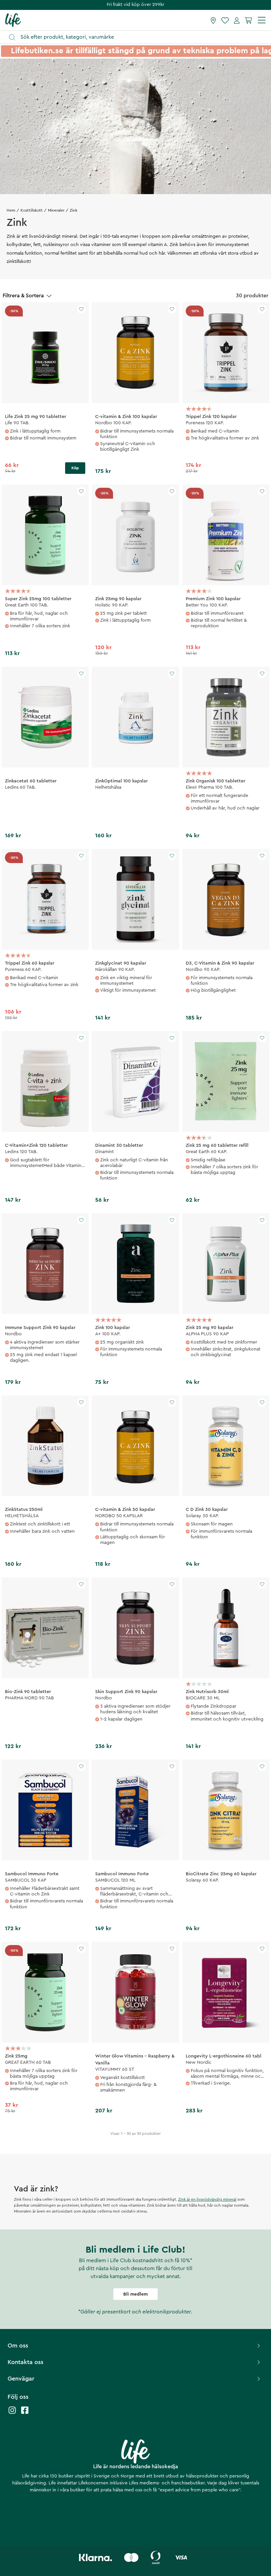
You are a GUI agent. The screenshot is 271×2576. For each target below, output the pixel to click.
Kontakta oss (25, 2362)
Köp (75, 468)
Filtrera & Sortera (23, 296)
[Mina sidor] (237, 20)
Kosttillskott (32, 210)
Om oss (18, 2346)
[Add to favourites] (81, 309)
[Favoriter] (225, 20)
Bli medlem (135, 2294)
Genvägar (21, 2379)
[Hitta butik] (213, 20)
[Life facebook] (25, 2413)
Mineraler (56, 210)
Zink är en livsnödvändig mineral (207, 2199)
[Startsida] (13, 20)
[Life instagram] (12, 2413)
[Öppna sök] (139, 37)
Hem (11, 210)
